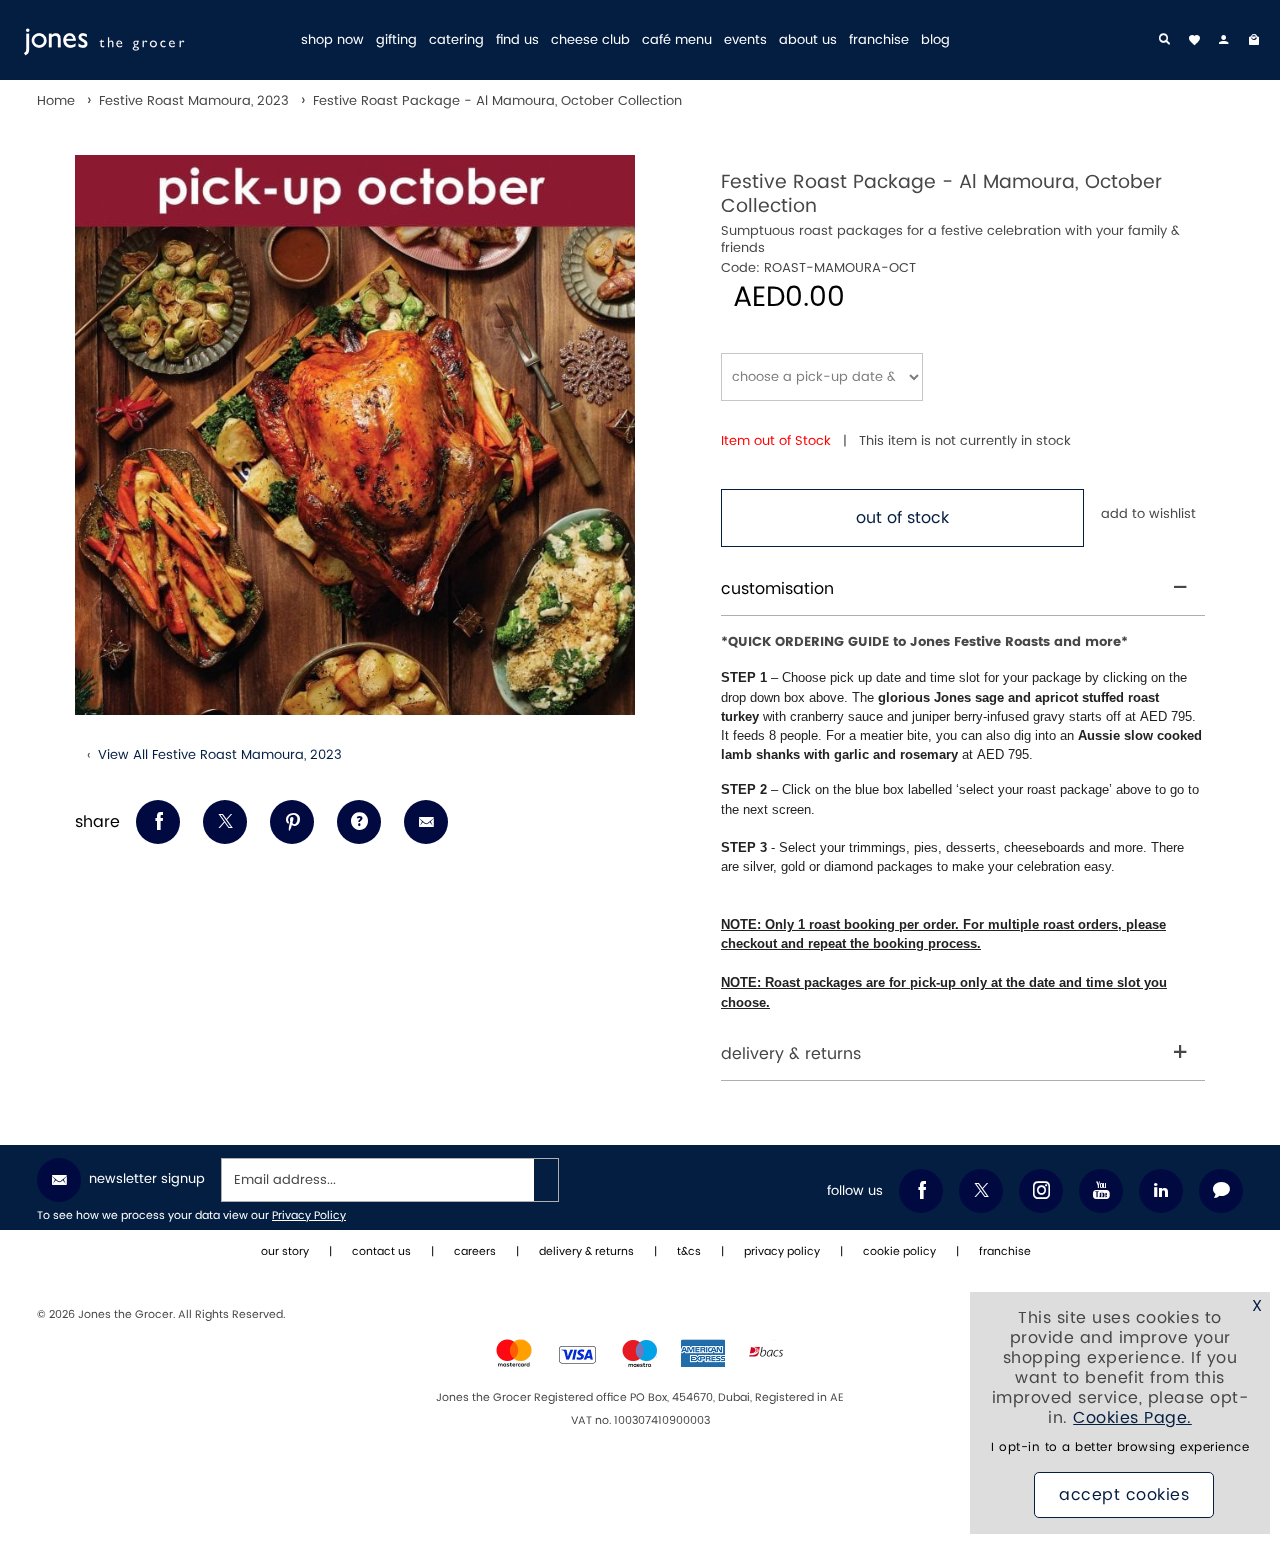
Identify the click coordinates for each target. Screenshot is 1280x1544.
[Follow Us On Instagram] (1041, 1191)
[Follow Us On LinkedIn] (1161, 1191)
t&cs (689, 1252)
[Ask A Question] (359, 822)
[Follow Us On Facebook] (921, 1191)
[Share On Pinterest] (292, 822)
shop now (332, 40)
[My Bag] (1254, 40)
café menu (677, 40)
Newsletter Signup (147, 1179)
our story (285, 1252)
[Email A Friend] (426, 822)
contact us (381, 1252)
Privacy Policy (309, 1216)
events (745, 40)
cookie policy (899, 1252)
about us (808, 40)
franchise (879, 40)
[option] (355, 435)
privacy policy (782, 1252)
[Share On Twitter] (225, 822)
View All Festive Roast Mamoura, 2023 (220, 755)
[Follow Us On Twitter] (981, 1191)
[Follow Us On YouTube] (1101, 1191)
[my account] (1224, 40)
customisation (777, 589)
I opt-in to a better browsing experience (1120, 1447)
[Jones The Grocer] (152, 40)
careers (475, 1252)
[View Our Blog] (1221, 1191)
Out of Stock (902, 518)
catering (456, 40)
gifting (396, 40)
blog (935, 40)
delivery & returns (791, 1054)
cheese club (590, 40)
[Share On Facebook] (158, 822)
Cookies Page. (1132, 1418)
